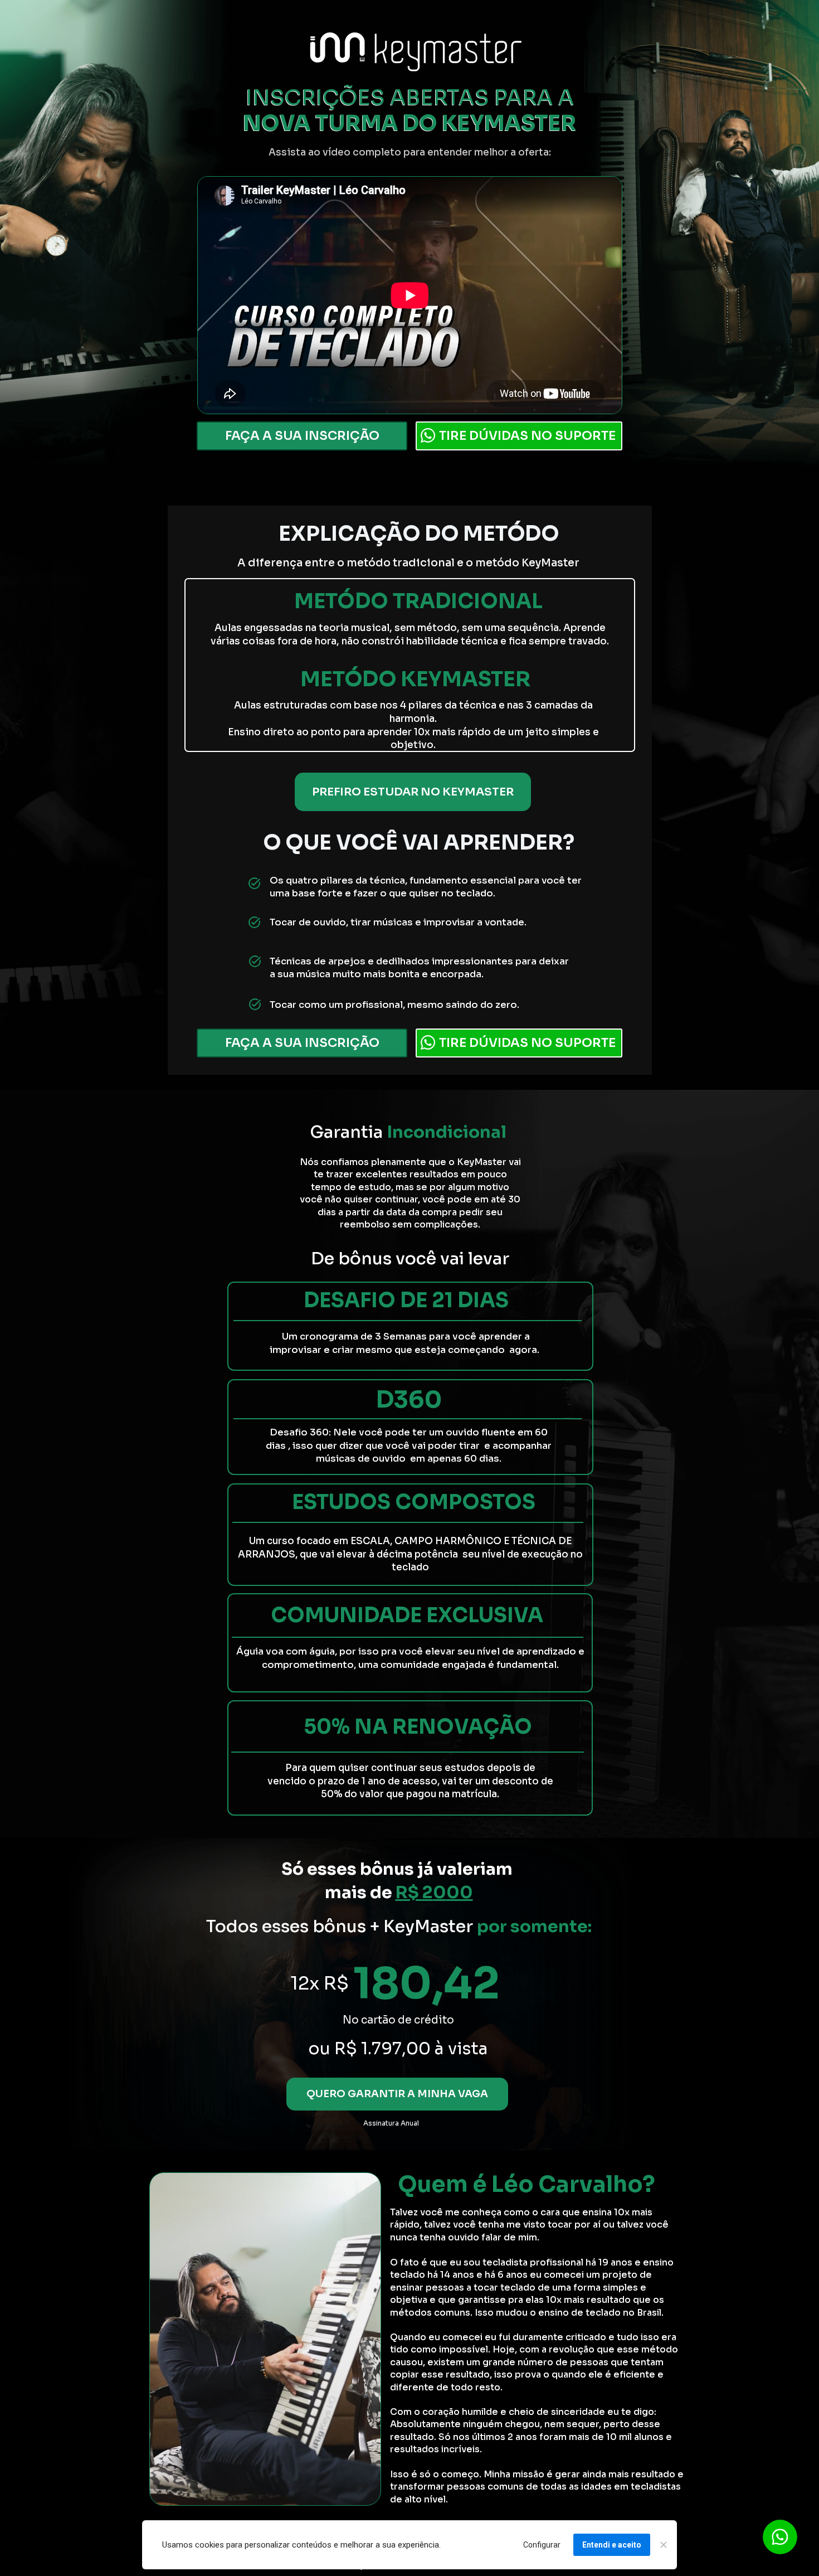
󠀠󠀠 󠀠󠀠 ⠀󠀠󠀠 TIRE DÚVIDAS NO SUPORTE (519, 435)
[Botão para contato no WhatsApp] (780, 2537)
